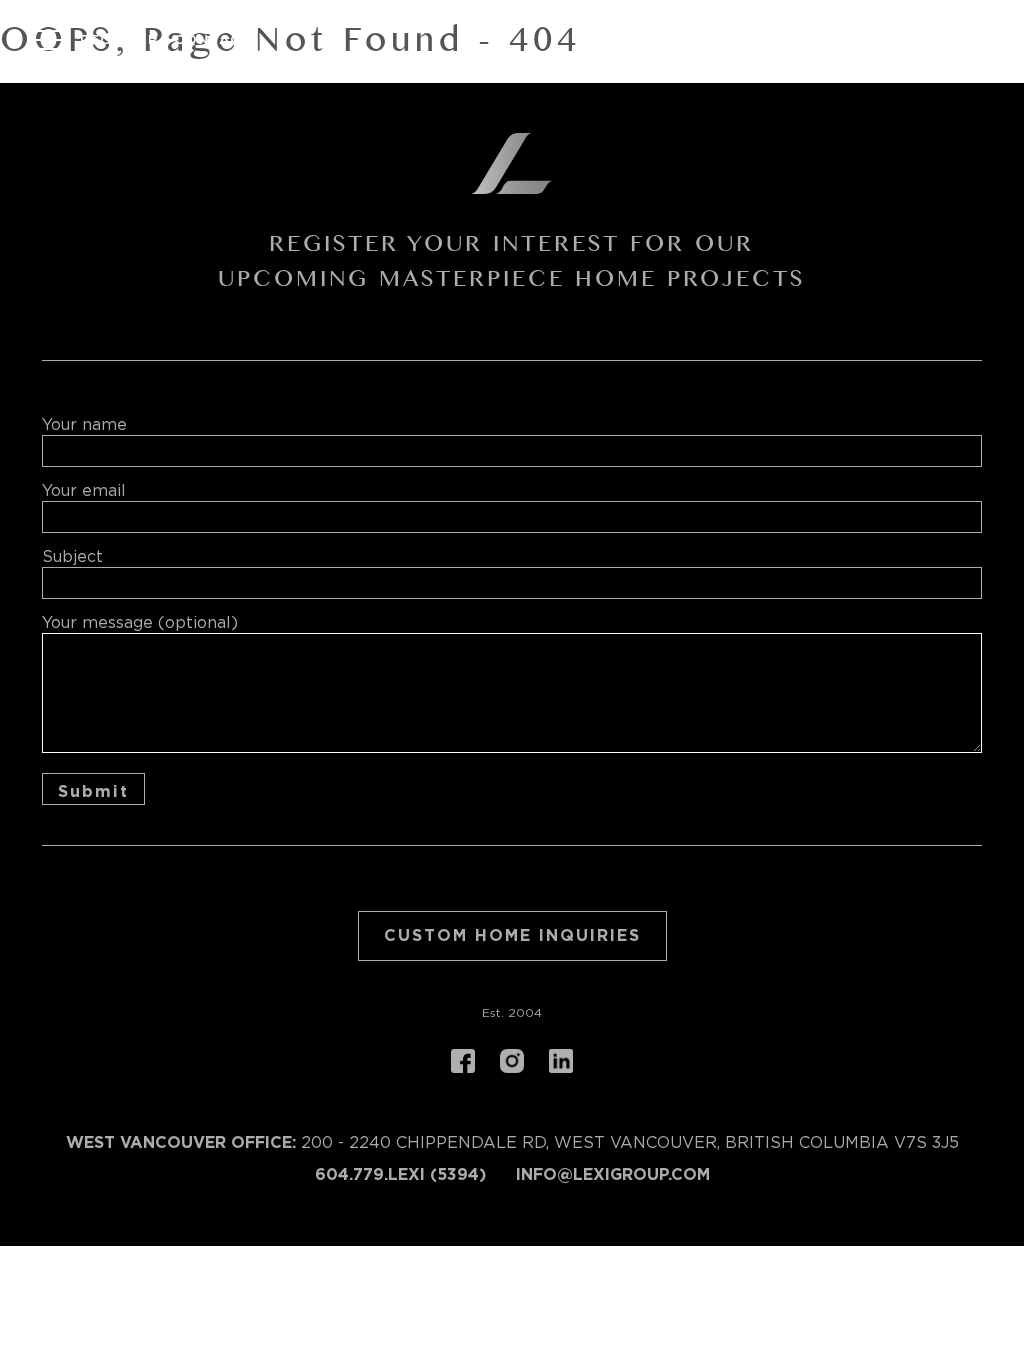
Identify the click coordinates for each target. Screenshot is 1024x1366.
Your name (84, 425)
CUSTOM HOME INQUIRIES (512, 936)
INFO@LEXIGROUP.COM (613, 1175)
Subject (72, 557)
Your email (84, 491)
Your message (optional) (140, 623)
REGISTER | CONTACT (166, 40)
